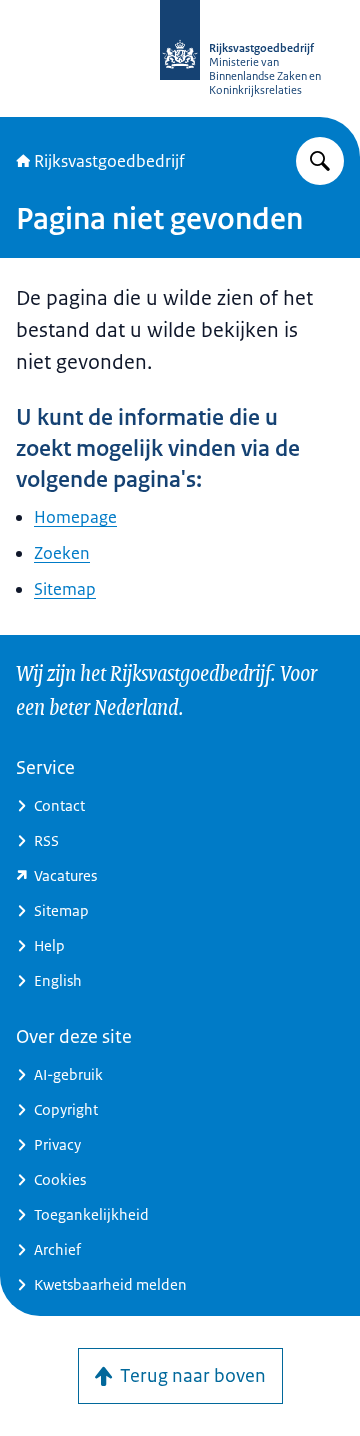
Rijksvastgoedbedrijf (109, 161)
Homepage (75, 517)
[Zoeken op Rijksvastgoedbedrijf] (320, 161)
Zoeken (62, 553)
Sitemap (65, 589)
